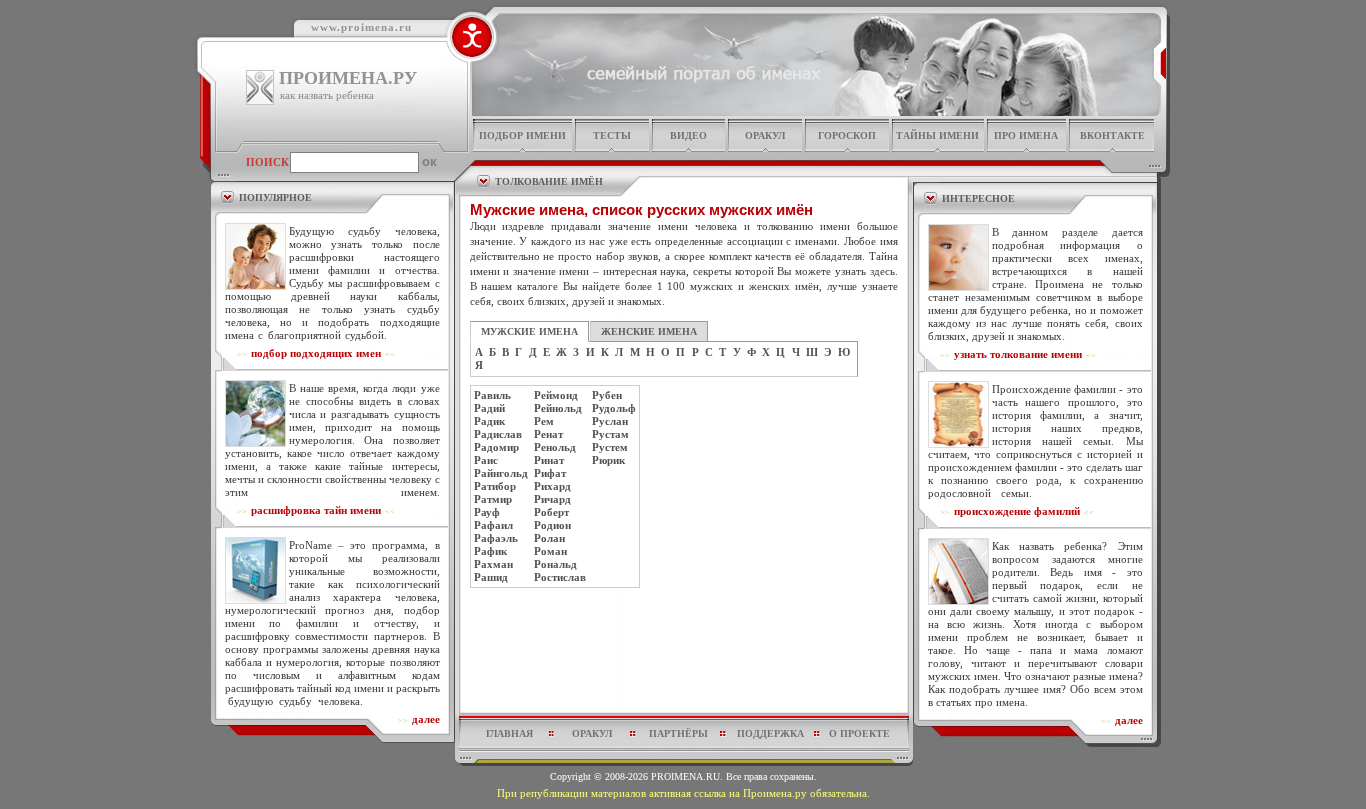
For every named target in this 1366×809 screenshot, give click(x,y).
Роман (550, 551)
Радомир (496, 447)
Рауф (487, 512)
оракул (765, 135)
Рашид (491, 577)
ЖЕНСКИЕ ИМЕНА (649, 331)
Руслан (610, 421)
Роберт (551, 512)
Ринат (549, 460)
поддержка (770, 733)
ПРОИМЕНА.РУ (348, 78)
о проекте (859, 733)
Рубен (607, 395)
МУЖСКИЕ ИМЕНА (529, 331)
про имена (1026, 135)
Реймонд (556, 395)
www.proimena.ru (361, 27)
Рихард (552, 486)
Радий (489, 408)
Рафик (490, 551)
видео (688, 135)
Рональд (555, 564)
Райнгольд (501, 473)
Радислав (498, 434)
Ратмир (493, 499)
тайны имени (937, 135)
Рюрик (608, 460)
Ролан (549, 538)
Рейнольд (558, 408)
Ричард (552, 499)
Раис (486, 460)
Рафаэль (496, 538)
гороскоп (847, 135)
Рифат (550, 473)
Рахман (493, 564)
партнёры (678, 733)
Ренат (548, 434)
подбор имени (522, 135)
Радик (489, 421)
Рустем (610, 447)
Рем (544, 421)
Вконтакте (1112, 135)
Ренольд (555, 447)
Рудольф (614, 408)
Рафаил (493, 525)
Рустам (610, 434)
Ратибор (495, 486)
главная (509, 733)
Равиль (492, 395)
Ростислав (560, 577)
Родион (552, 525)
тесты (612, 135)
